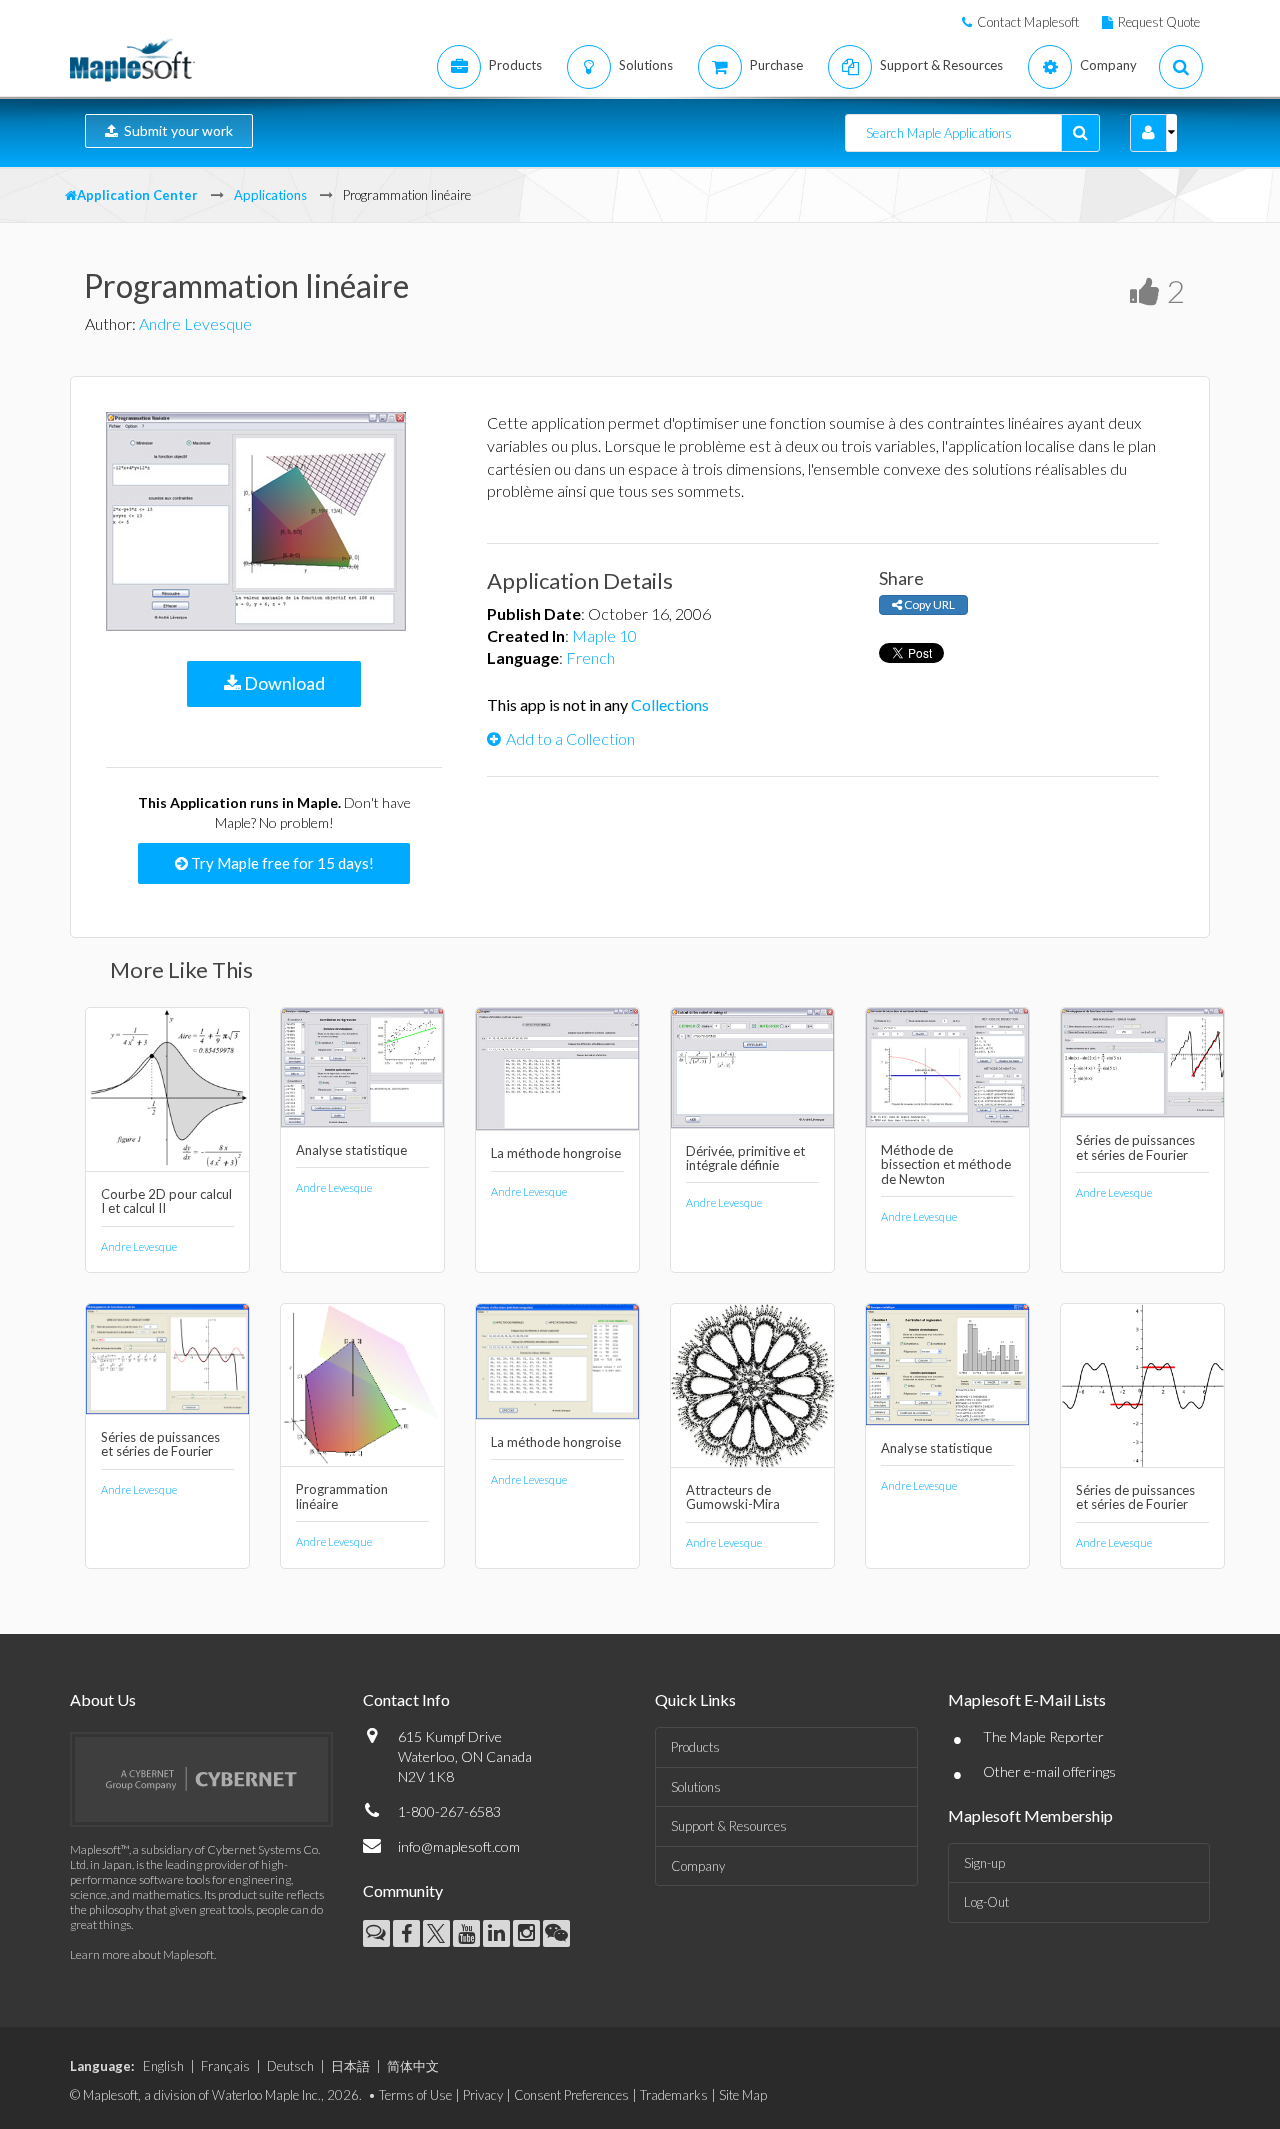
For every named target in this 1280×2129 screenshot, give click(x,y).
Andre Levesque (195, 323)
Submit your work (175, 130)
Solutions (696, 1787)
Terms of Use (415, 2095)
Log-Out (986, 1902)
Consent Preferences (571, 2095)
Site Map (743, 2095)
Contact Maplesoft (1028, 22)
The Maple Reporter (1043, 1736)
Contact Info (406, 1699)
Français (225, 2066)
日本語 (350, 2066)
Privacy (483, 2095)
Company (698, 1866)
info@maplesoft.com (459, 1846)
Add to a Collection (570, 738)
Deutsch (290, 2066)
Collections (670, 704)
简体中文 (413, 2066)
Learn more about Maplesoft (142, 1954)
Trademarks (674, 2095)
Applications (270, 195)
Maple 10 (604, 635)
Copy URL (928, 604)
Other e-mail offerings (1049, 1771)
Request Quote (1159, 22)
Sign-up (984, 1863)
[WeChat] (556, 1933)
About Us (103, 1699)
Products (695, 1747)
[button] (1148, 133)
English (163, 2066)
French (590, 657)
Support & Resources (729, 1826)
